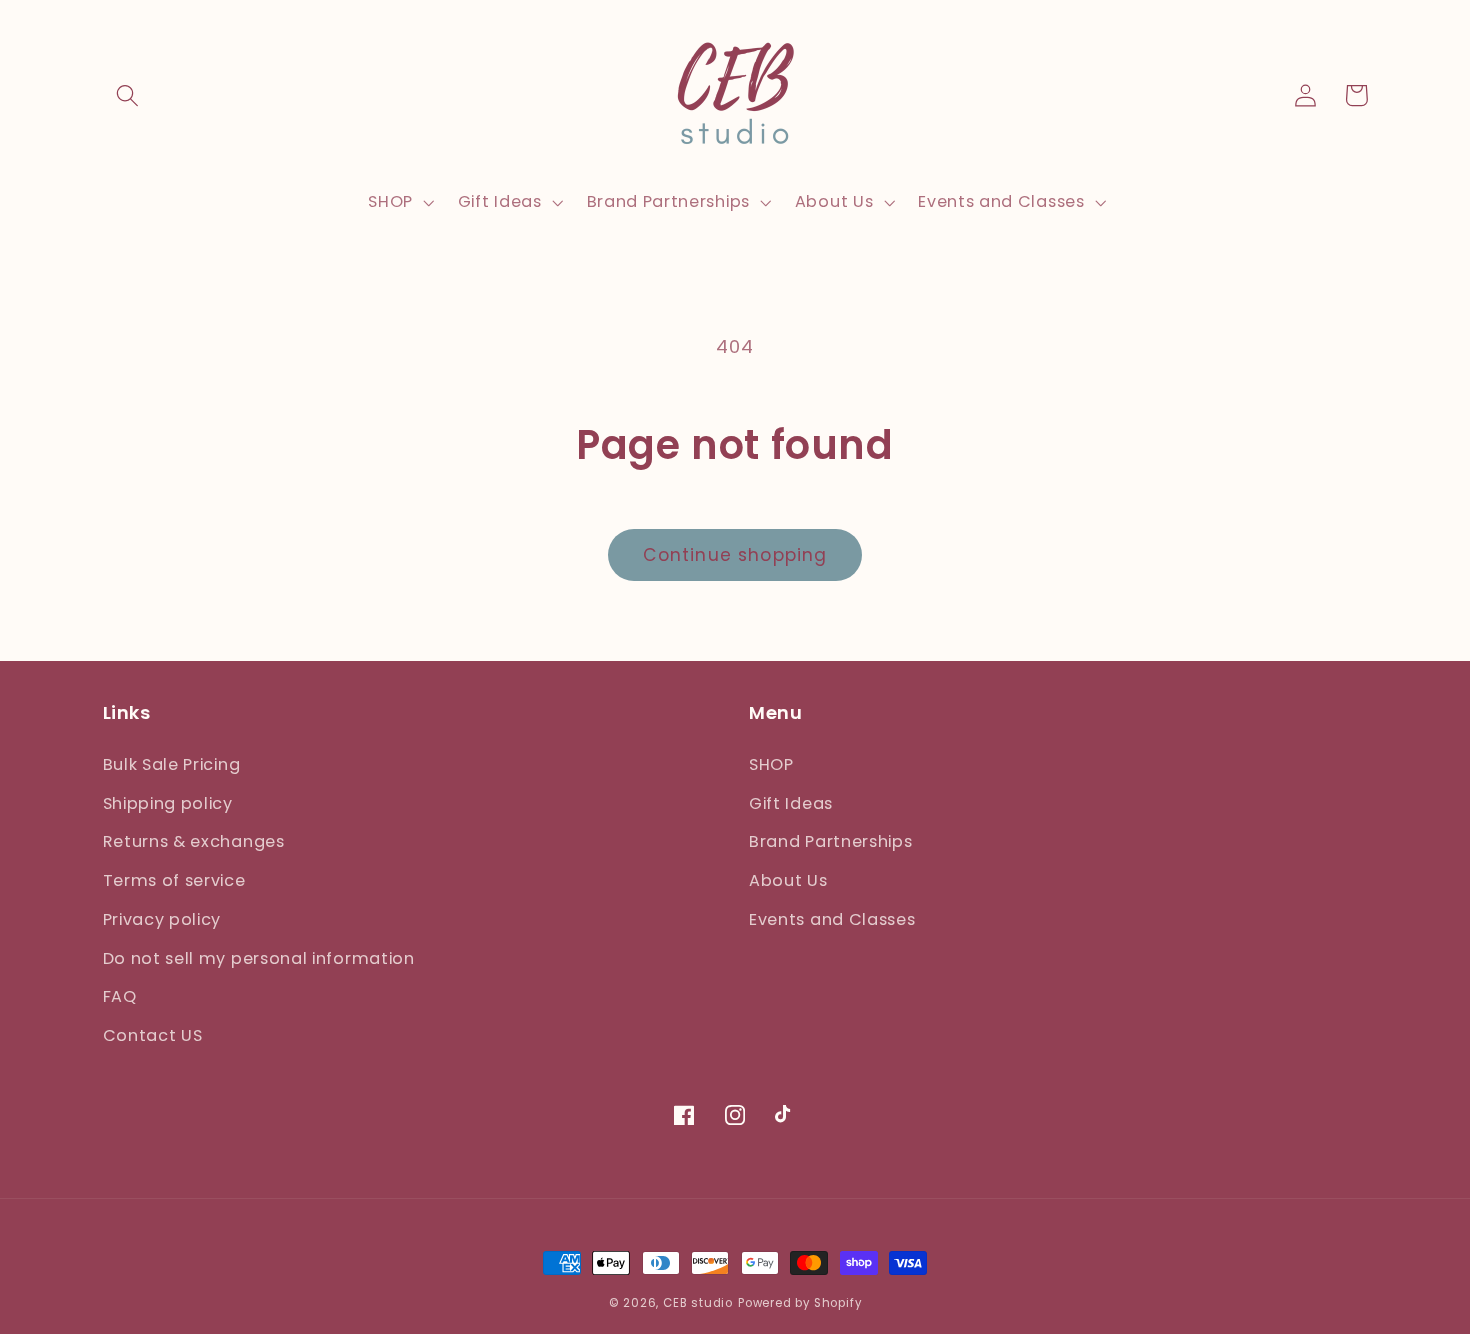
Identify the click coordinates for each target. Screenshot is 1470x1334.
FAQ (120, 996)
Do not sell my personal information (259, 958)
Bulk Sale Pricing (172, 764)
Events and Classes (832, 919)
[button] (128, 95)
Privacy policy (162, 919)
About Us (788, 880)
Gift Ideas (791, 803)
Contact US (153, 1035)
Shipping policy (168, 803)
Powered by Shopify (800, 1303)
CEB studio (698, 1303)
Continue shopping (735, 555)
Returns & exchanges (194, 841)
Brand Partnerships (830, 841)
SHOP (771, 764)
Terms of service (174, 880)
